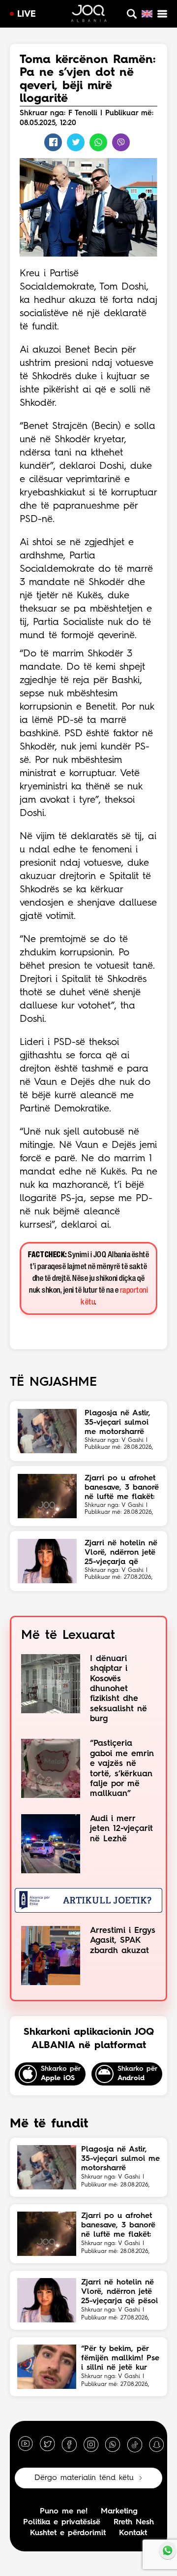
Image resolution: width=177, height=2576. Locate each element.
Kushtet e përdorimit (68, 2533)
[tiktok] (135, 2444)
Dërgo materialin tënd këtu (84, 2478)
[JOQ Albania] (89, 15)
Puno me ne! (64, 2511)
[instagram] (91, 2444)
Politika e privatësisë (62, 2522)
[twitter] (47, 2444)
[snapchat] (156, 2444)
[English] (147, 14)
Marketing (119, 2511)
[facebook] (69, 2444)
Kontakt (133, 2533)
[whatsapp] (113, 2444)
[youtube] (26, 2444)
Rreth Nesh (134, 2522)
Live (27, 14)
